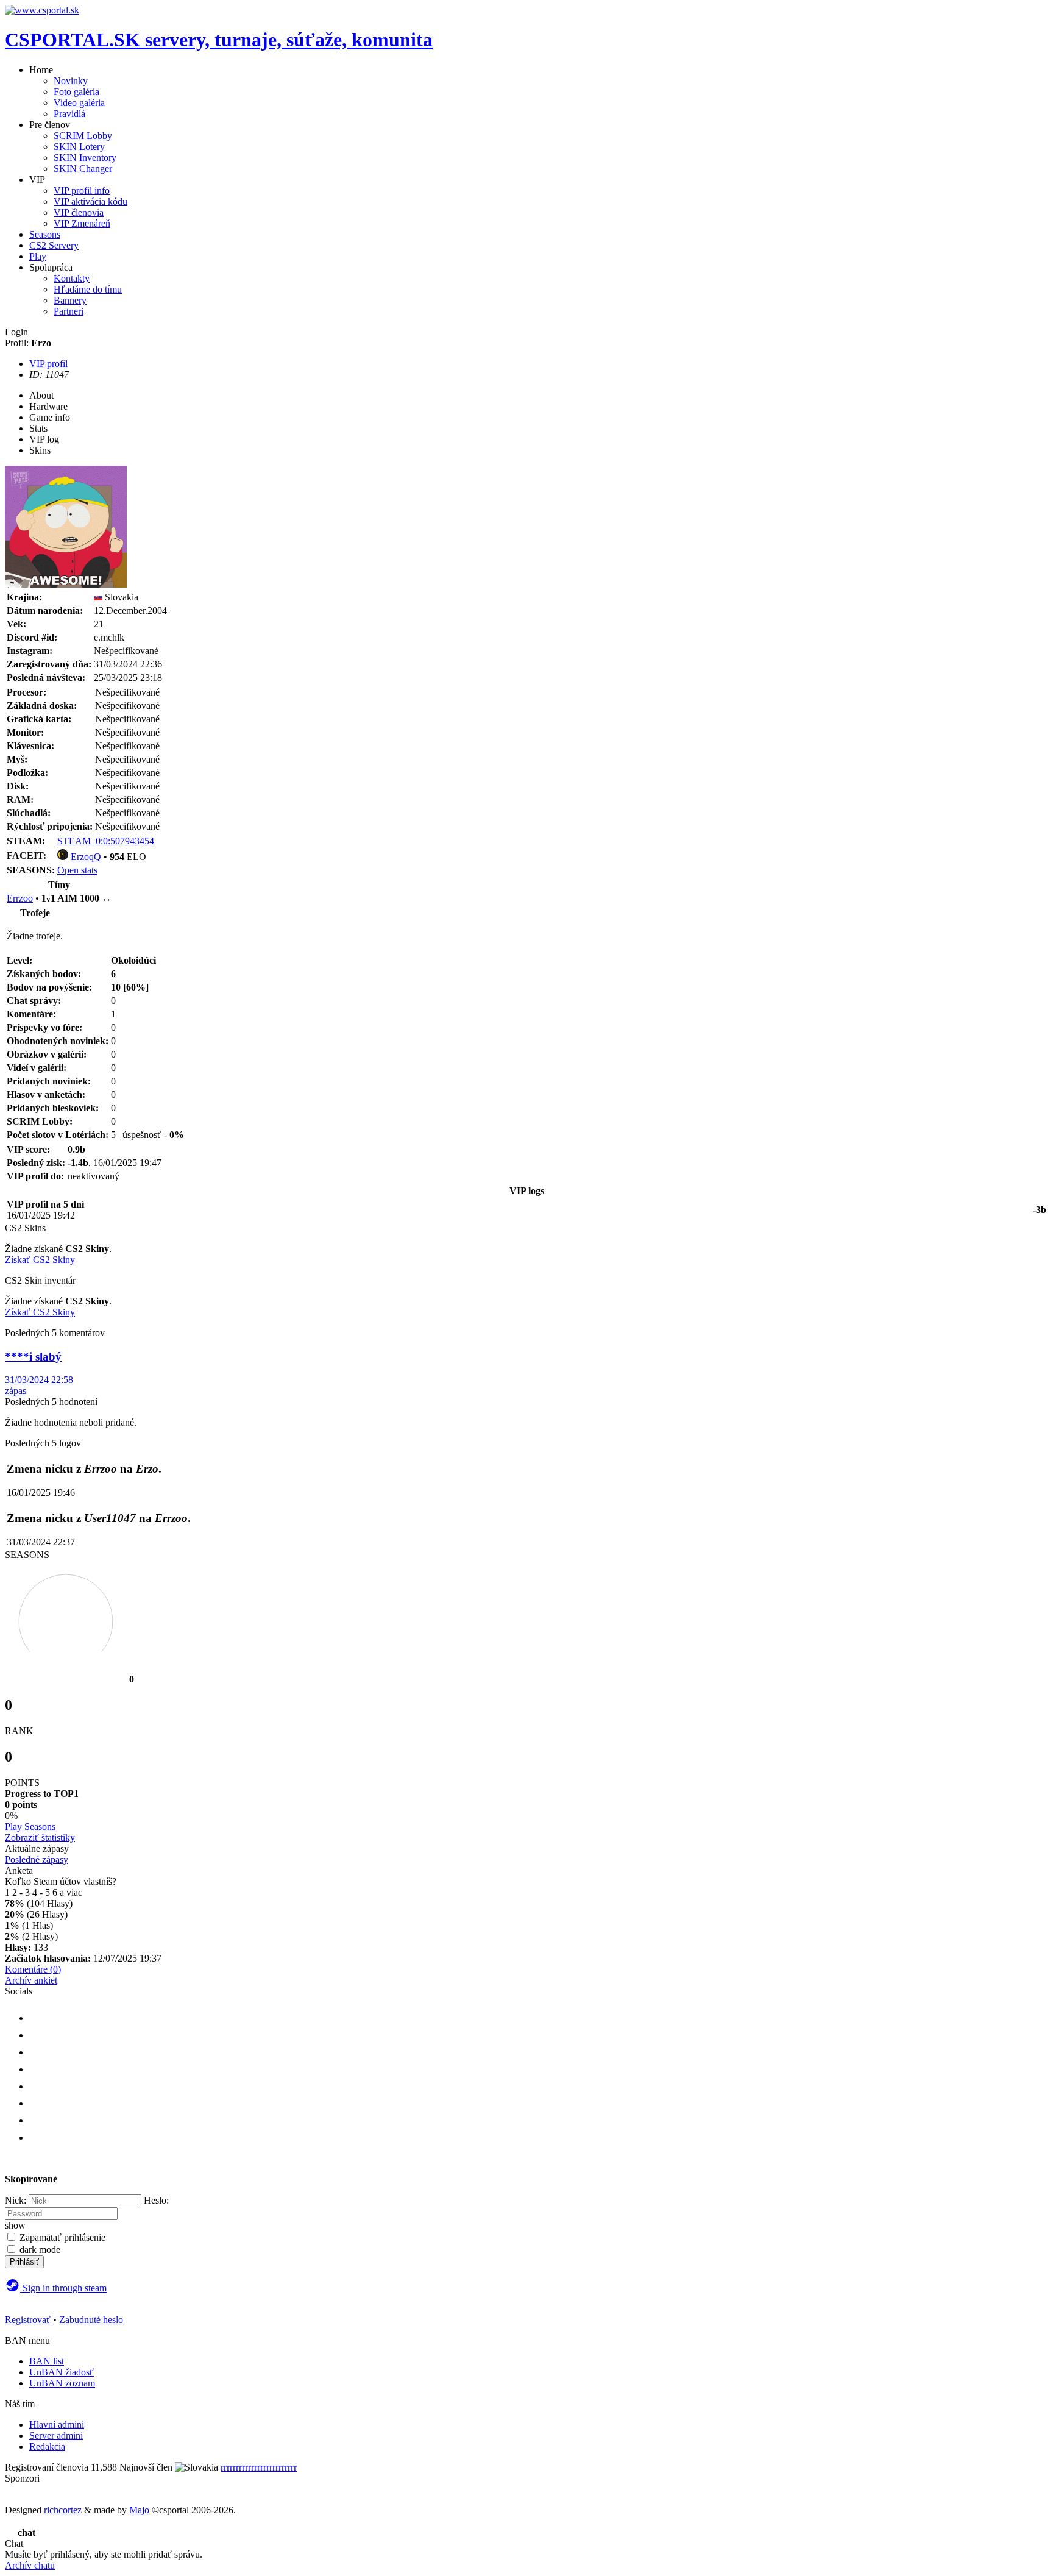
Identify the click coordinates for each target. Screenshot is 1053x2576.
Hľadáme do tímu (88, 289)
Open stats (77, 870)
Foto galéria (76, 92)
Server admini (56, 2435)
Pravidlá (69, 114)
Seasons (45, 234)
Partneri (69, 311)
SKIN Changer (83, 169)
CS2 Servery (54, 245)
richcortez (63, 2510)
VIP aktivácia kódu (90, 201)
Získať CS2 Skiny (40, 1260)
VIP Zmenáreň (82, 223)
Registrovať (28, 2320)
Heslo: (156, 2200)
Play (38, 256)
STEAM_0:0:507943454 (106, 841)
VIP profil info (82, 190)
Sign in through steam (63, 2288)
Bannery (70, 300)
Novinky (71, 81)
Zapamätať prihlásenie (62, 2237)
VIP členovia (79, 212)
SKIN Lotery (79, 147)
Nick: (16, 2200)
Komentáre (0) (33, 1969)
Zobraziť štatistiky (40, 1838)
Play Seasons (30, 1827)
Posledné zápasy (37, 1859)
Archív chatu (30, 2565)
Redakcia (47, 2446)
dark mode (40, 2250)
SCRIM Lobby (83, 136)
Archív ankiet (31, 1980)
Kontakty (72, 278)
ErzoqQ (86, 857)
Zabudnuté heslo (91, 2320)
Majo (139, 2510)
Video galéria (79, 103)
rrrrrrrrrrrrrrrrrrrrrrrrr (259, 2467)
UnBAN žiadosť (62, 2372)
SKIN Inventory (85, 158)
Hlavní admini (57, 2425)
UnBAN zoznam (62, 2383)
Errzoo (20, 898)
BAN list (47, 2361)
